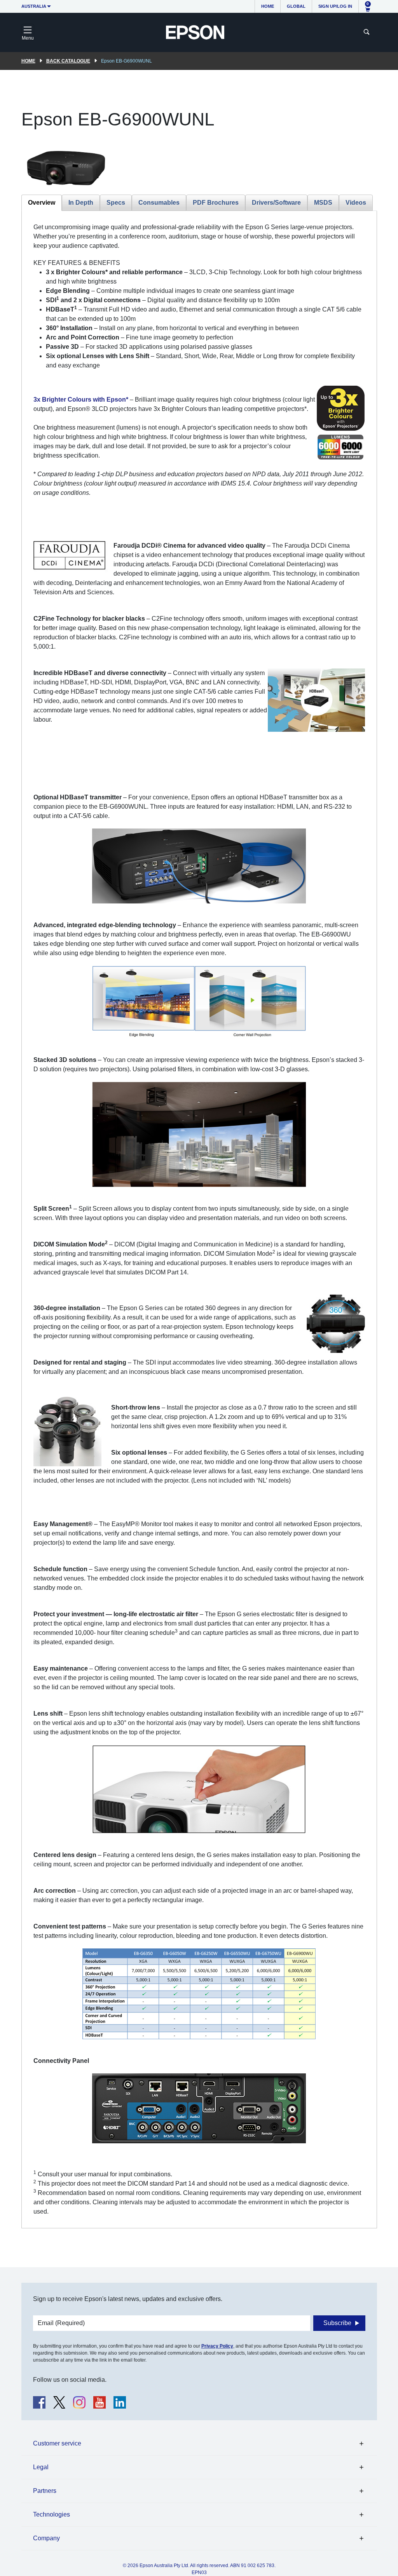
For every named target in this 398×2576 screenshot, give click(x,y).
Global (296, 6)
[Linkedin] (120, 2402)
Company (46, 2538)
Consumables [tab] (159, 203)
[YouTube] (99, 2402)
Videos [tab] (356, 203)
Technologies (51, 2514)
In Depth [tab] (81, 203)
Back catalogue (68, 61)
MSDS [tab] (323, 203)
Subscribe (337, 2323)
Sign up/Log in (335, 6)
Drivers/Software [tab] (276, 203)
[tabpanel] (199, 1219)
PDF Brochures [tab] (216, 203)
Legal (41, 2467)
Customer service (57, 2443)
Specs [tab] (116, 203)
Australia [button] (34, 6)
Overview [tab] (42, 203)
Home (268, 6)
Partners (45, 2491)
